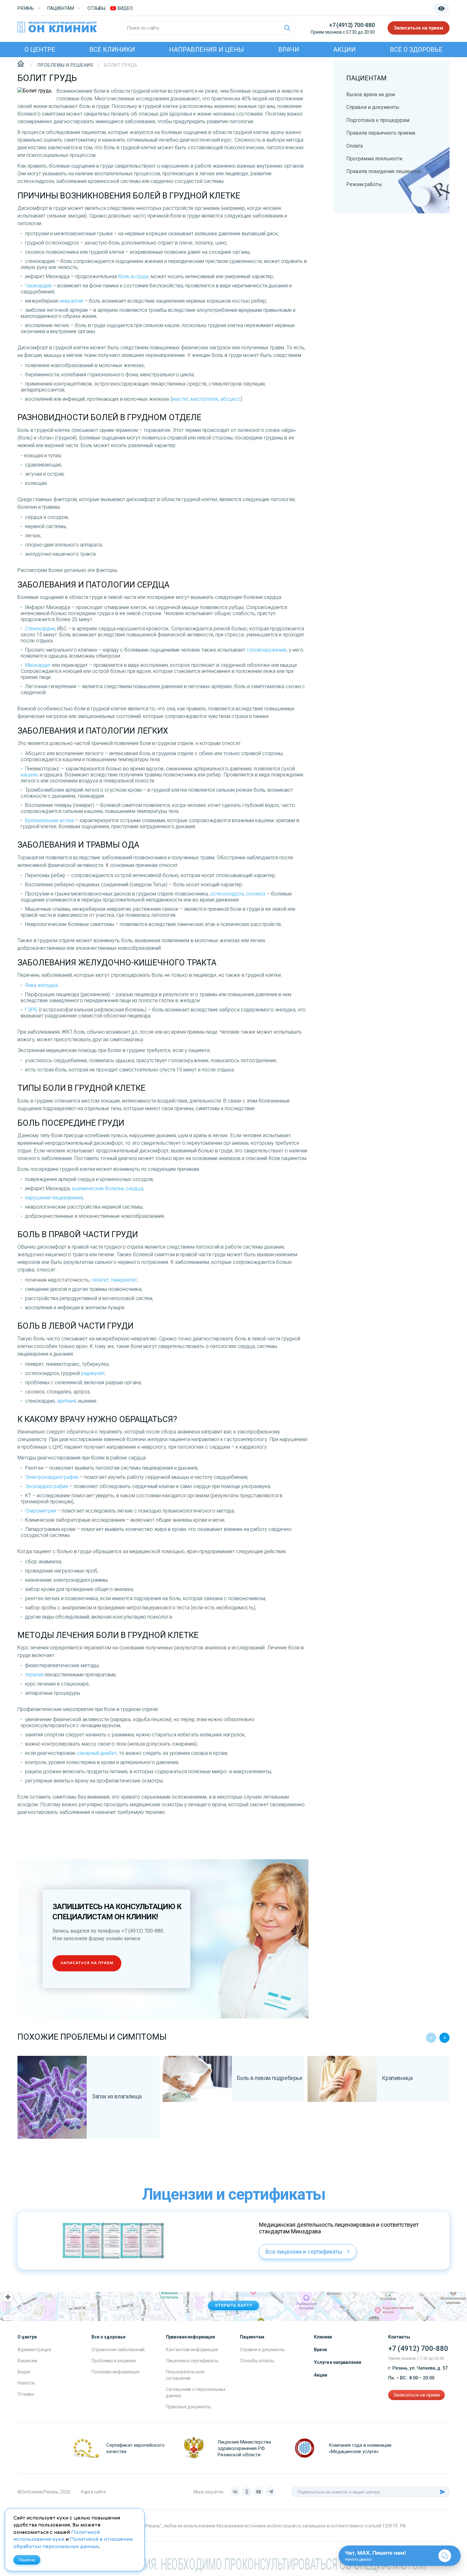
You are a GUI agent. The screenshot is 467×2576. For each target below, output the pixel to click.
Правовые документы (188, 2407)
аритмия (66, 1401)
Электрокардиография (52, 1477)
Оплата (355, 146)
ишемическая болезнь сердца (107, 1188)
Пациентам (61, 8)
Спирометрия (41, 1511)
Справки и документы (373, 107)
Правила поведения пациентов (384, 171)
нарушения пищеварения (54, 1198)
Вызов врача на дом (371, 94)
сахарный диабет (97, 1753)
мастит (180, 399)
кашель (30, 775)
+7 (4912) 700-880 (352, 25)
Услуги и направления (337, 2362)
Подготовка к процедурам (378, 120)
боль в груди (133, 276)
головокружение (267, 650)
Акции (345, 50)
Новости (26, 2383)
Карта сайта (93, 2492)
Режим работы (364, 184)
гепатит (100, 1280)
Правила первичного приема (381, 133)
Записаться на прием (419, 28)
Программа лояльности (374, 159)
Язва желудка (41, 985)
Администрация (34, 2350)
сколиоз (256, 894)
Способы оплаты (257, 2361)
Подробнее (52, 2119)
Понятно (27, 2560)
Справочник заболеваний (118, 2350)
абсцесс (230, 399)
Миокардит (38, 665)
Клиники (323, 2337)
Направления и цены (206, 50)
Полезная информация (115, 2372)
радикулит (93, 1373)
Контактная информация (192, 2350)
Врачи (289, 50)
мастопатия (204, 399)
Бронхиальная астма (49, 820)
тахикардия (38, 286)
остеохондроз (227, 894)
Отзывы (96, 8)
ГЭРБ (31, 1010)
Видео (24, 2372)
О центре (40, 50)
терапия (34, 1675)
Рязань (26, 8)
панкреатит (124, 1280)
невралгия (71, 301)
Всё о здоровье (416, 50)
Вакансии (27, 2361)
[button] (444, 2038)
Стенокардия (40, 629)
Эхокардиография (47, 1486)
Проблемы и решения (114, 2361)
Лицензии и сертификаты (192, 2361)
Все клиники (112, 50)
